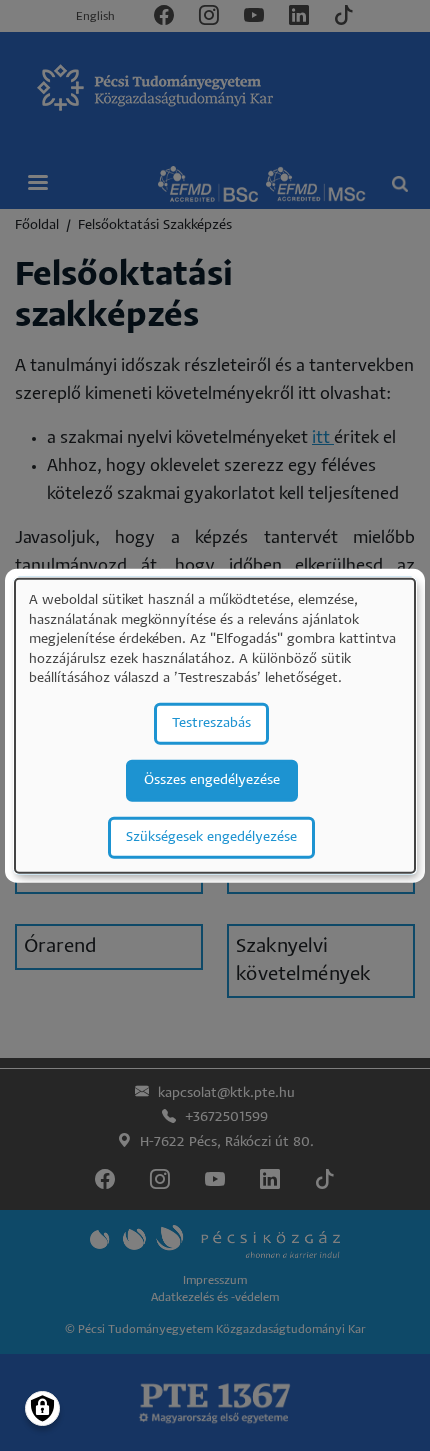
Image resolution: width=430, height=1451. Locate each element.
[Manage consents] (42, 1408)
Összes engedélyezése (212, 780)
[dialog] (215, 725)
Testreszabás (211, 723)
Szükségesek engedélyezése (211, 837)
